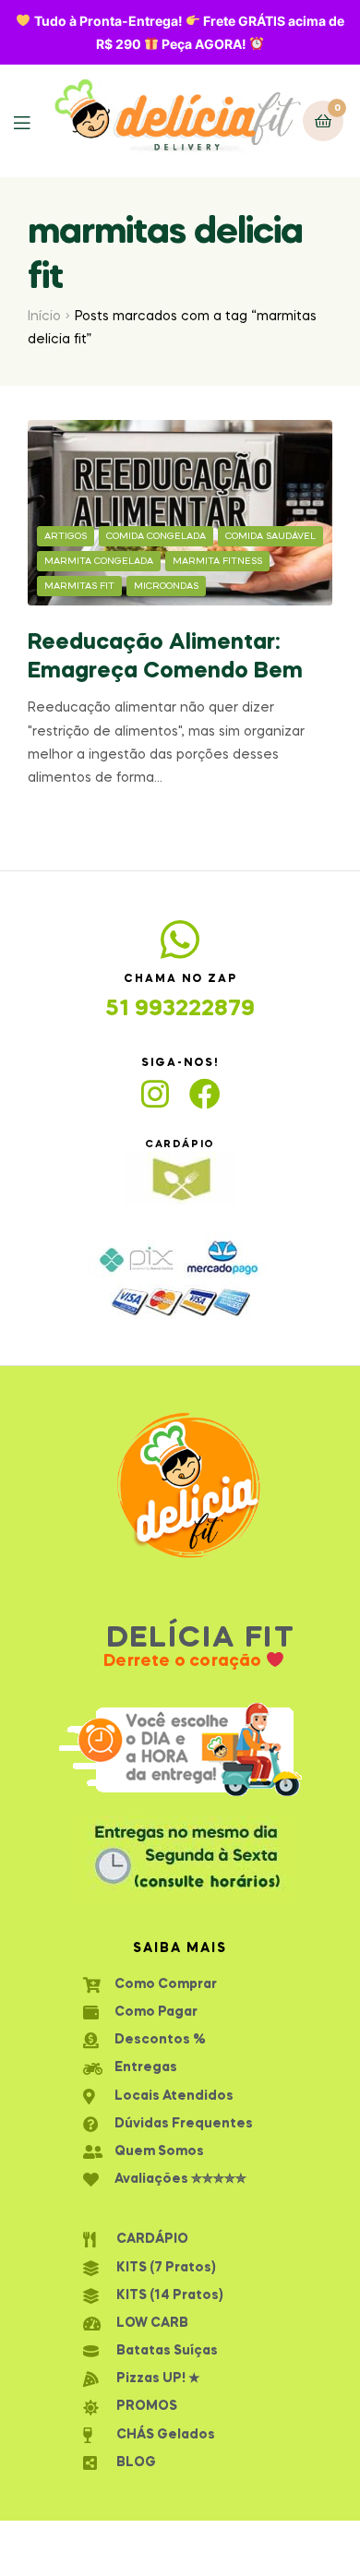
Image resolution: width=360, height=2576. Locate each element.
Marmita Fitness (217, 561)
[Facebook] (205, 1094)
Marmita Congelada (99, 561)
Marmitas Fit (79, 586)
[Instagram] (155, 1094)
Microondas (166, 586)
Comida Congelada (156, 536)
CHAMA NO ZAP (180, 979)
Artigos (66, 536)
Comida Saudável (270, 536)
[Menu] (33, 121)
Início (44, 317)
